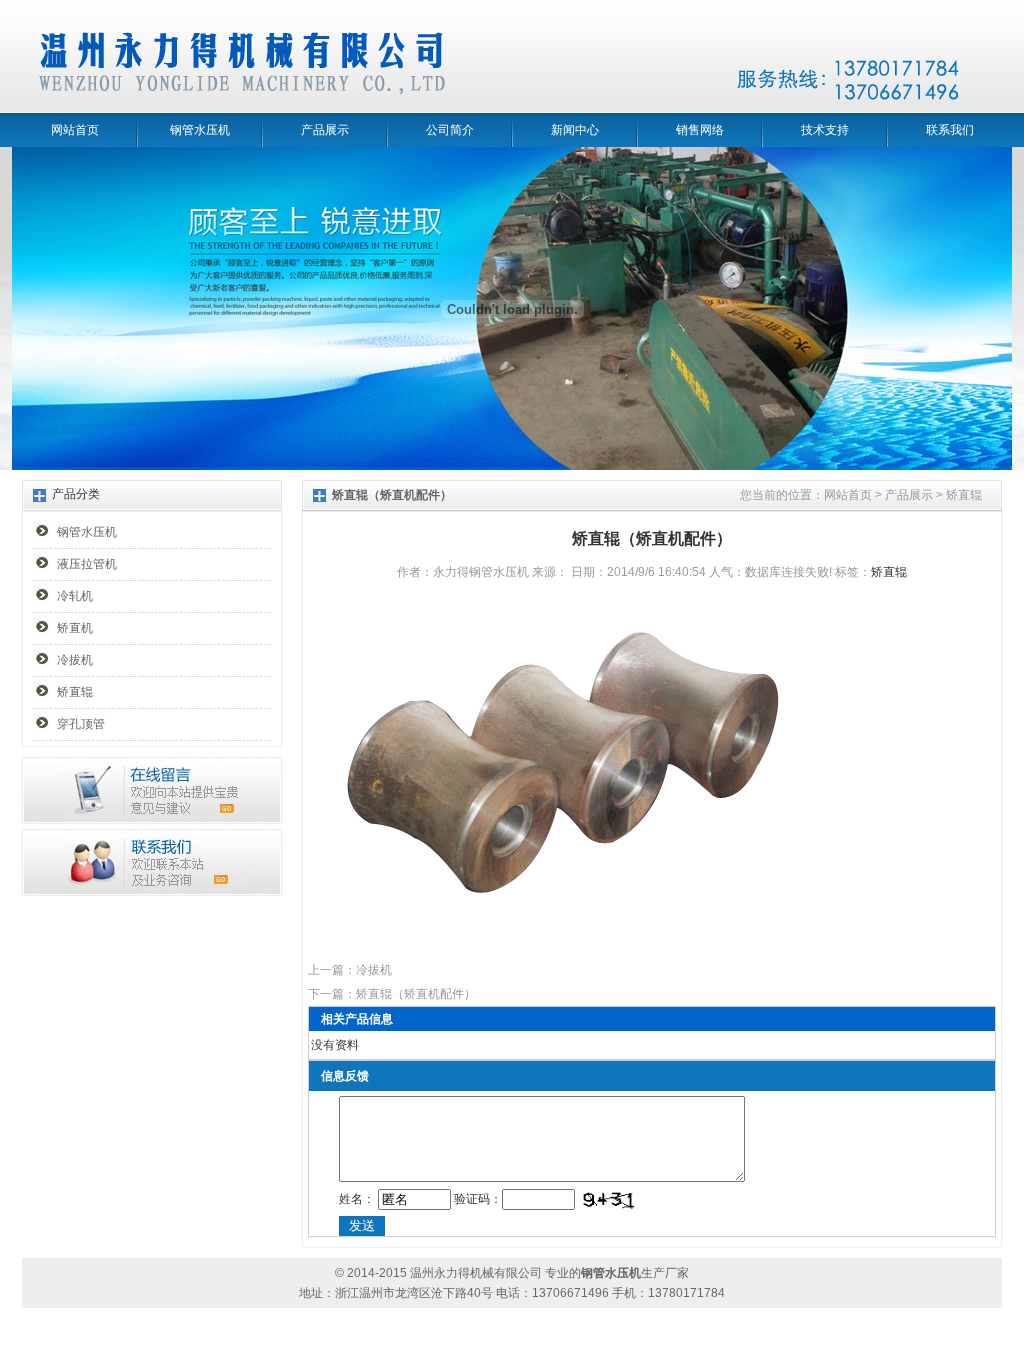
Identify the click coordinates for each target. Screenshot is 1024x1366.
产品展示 (325, 130)
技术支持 (825, 130)
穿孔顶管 (81, 724)
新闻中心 (575, 130)
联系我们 (950, 130)
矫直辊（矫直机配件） (416, 994)
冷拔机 (75, 660)
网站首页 (75, 130)
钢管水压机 (200, 130)
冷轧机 (75, 596)
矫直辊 (75, 692)
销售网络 (700, 130)
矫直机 (75, 628)
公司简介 (450, 130)
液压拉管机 (87, 564)
